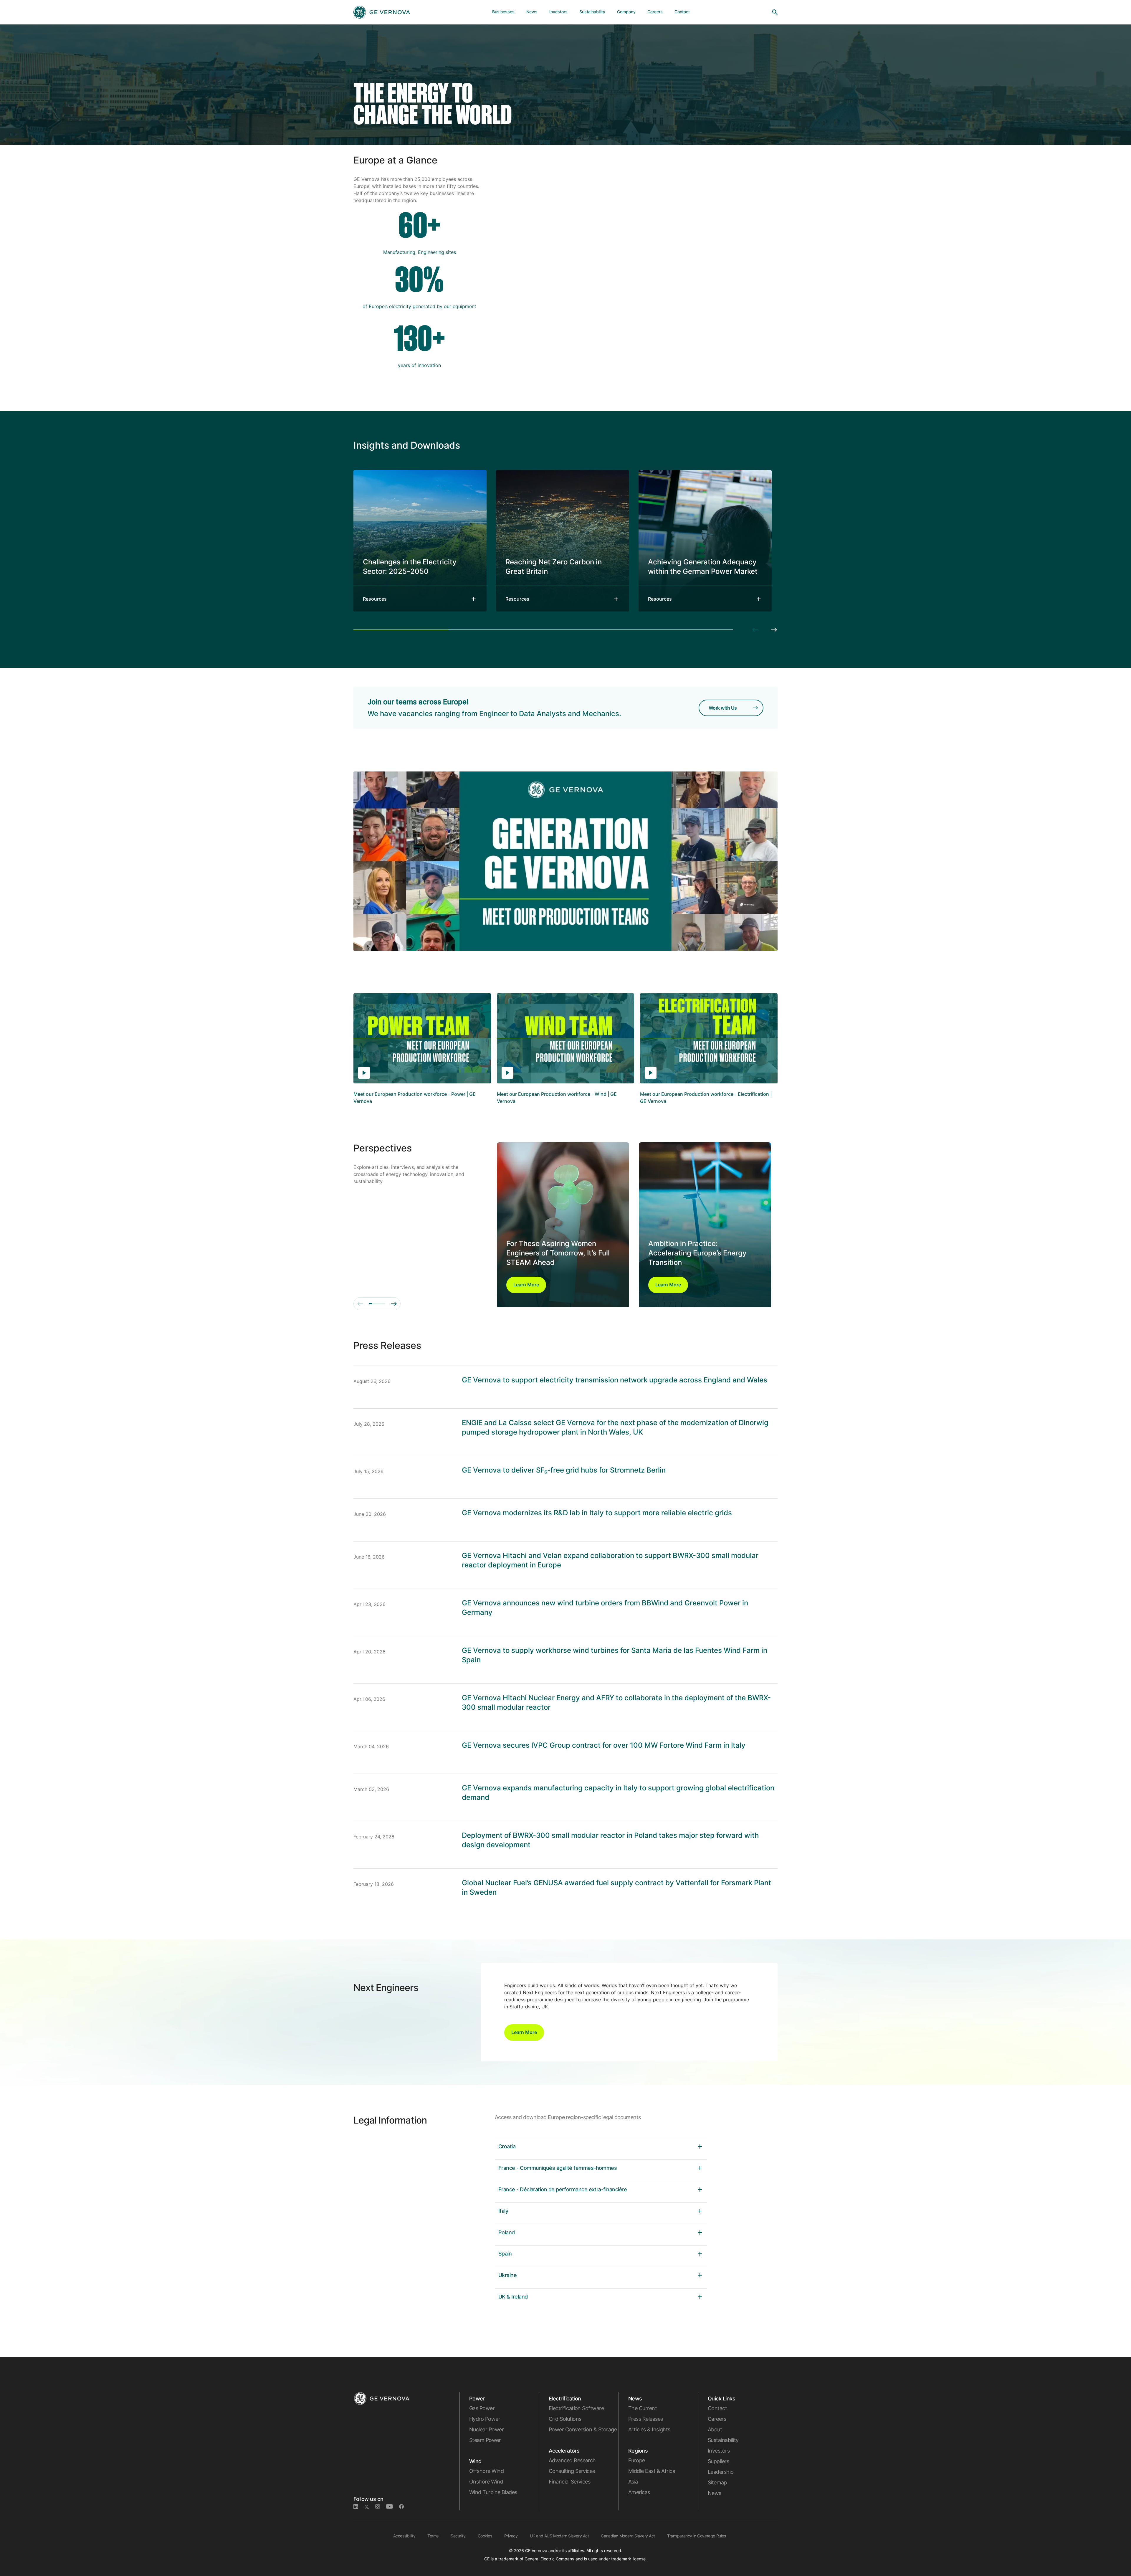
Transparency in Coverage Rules (696, 2536)
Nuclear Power (486, 2429)
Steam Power (485, 2440)
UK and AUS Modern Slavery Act (559, 2536)
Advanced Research (572, 2460)
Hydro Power (485, 2419)
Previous (755, 630)
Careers (717, 2419)
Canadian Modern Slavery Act (628, 2536)
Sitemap (717, 2482)
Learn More (526, 1285)
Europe (637, 2460)
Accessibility (404, 2536)
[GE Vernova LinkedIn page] (359, 2507)
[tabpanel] (420, 541)
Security (458, 2536)
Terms (433, 2536)
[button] (526, 1285)
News (715, 2493)
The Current (643, 2408)
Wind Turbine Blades (493, 2492)
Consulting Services (572, 2471)
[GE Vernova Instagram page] (381, 2507)
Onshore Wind (486, 2482)
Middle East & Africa (652, 2471)
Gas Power (482, 2408)
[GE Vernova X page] (370, 2507)
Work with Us (723, 708)
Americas (639, 2492)
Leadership (721, 2472)
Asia (633, 2482)
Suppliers (718, 2461)
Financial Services (569, 2482)
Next (774, 630)
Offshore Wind (486, 2471)
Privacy (511, 2536)
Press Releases (645, 2419)
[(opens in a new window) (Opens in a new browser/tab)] (404, 2507)
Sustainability (723, 2440)
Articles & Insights (649, 2429)
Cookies (485, 2536)
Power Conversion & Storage (583, 2429)
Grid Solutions (565, 2419)
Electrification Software (576, 2408)
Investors (719, 2451)
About (715, 2429)
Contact (717, 2408)
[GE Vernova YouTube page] (393, 2507)
